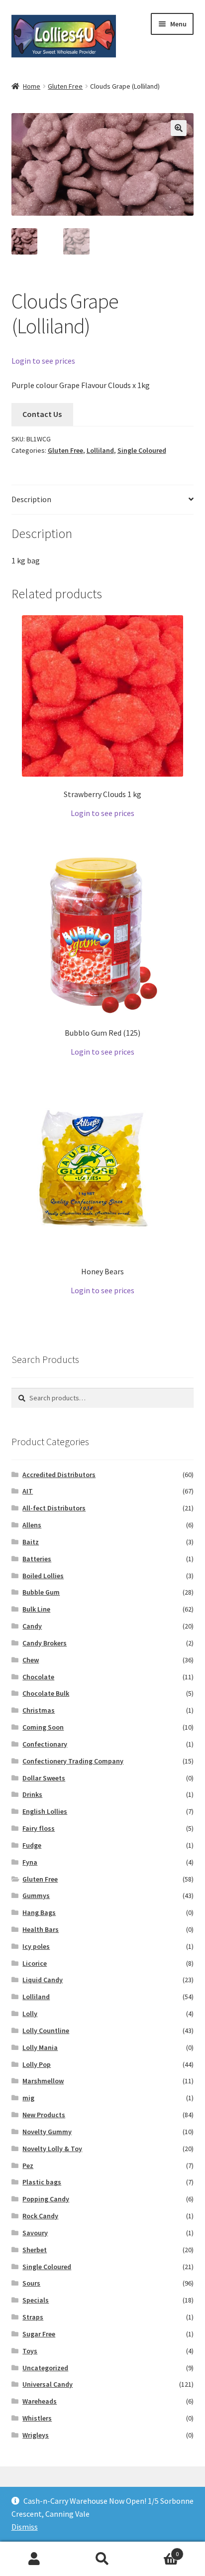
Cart (158, 2550)
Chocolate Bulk (46, 1693)
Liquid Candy (43, 1980)
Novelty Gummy (47, 2132)
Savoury (35, 2233)
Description (31, 499)
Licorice (35, 1963)
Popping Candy (46, 2199)
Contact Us (42, 414)
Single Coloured (142, 450)
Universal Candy (48, 2384)
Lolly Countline (46, 2031)
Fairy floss (39, 1828)
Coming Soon (43, 1727)
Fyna (30, 1862)
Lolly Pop (37, 2064)
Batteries (37, 1559)
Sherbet (35, 2250)
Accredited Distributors (59, 1475)
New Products (44, 2115)
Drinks (32, 1794)
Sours (31, 2283)
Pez (28, 2166)
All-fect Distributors (54, 1508)
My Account (34, 2559)
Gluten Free (65, 86)
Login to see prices (43, 361)
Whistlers (37, 2418)
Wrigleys (36, 2435)
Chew (31, 1660)
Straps (33, 2317)
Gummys (36, 1896)
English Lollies (45, 1811)
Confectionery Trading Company (73, 1761)
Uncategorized (45, 2368)
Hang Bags (39, 1912)
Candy (32, 1626)
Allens (32, 1525)
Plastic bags (42, 2182)
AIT (28, 1491)
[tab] (103, 500)
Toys (30, 2351)
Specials (36, 2300)
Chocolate (38, 1677)
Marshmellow (43, 2081)
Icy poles (36, 1946)
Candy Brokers (45, 1643)
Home (32, 86)
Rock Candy (40, 2216)
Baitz (31, 1542)
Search (102, 2559)
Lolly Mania (40, 2047)
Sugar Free (39, 2334)
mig (28, 2098)
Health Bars (41, 1929)
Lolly (30, 2014)
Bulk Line (36, 1609)
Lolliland (100, 450)
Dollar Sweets (44, 1778)
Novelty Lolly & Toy (52, 2149)
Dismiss (25, 2527)
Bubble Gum (41, 1592)
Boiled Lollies (43, 1576)
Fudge (32, 1845)
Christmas (39, 1710)
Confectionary (45, 1744)
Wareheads (40, 2401)
